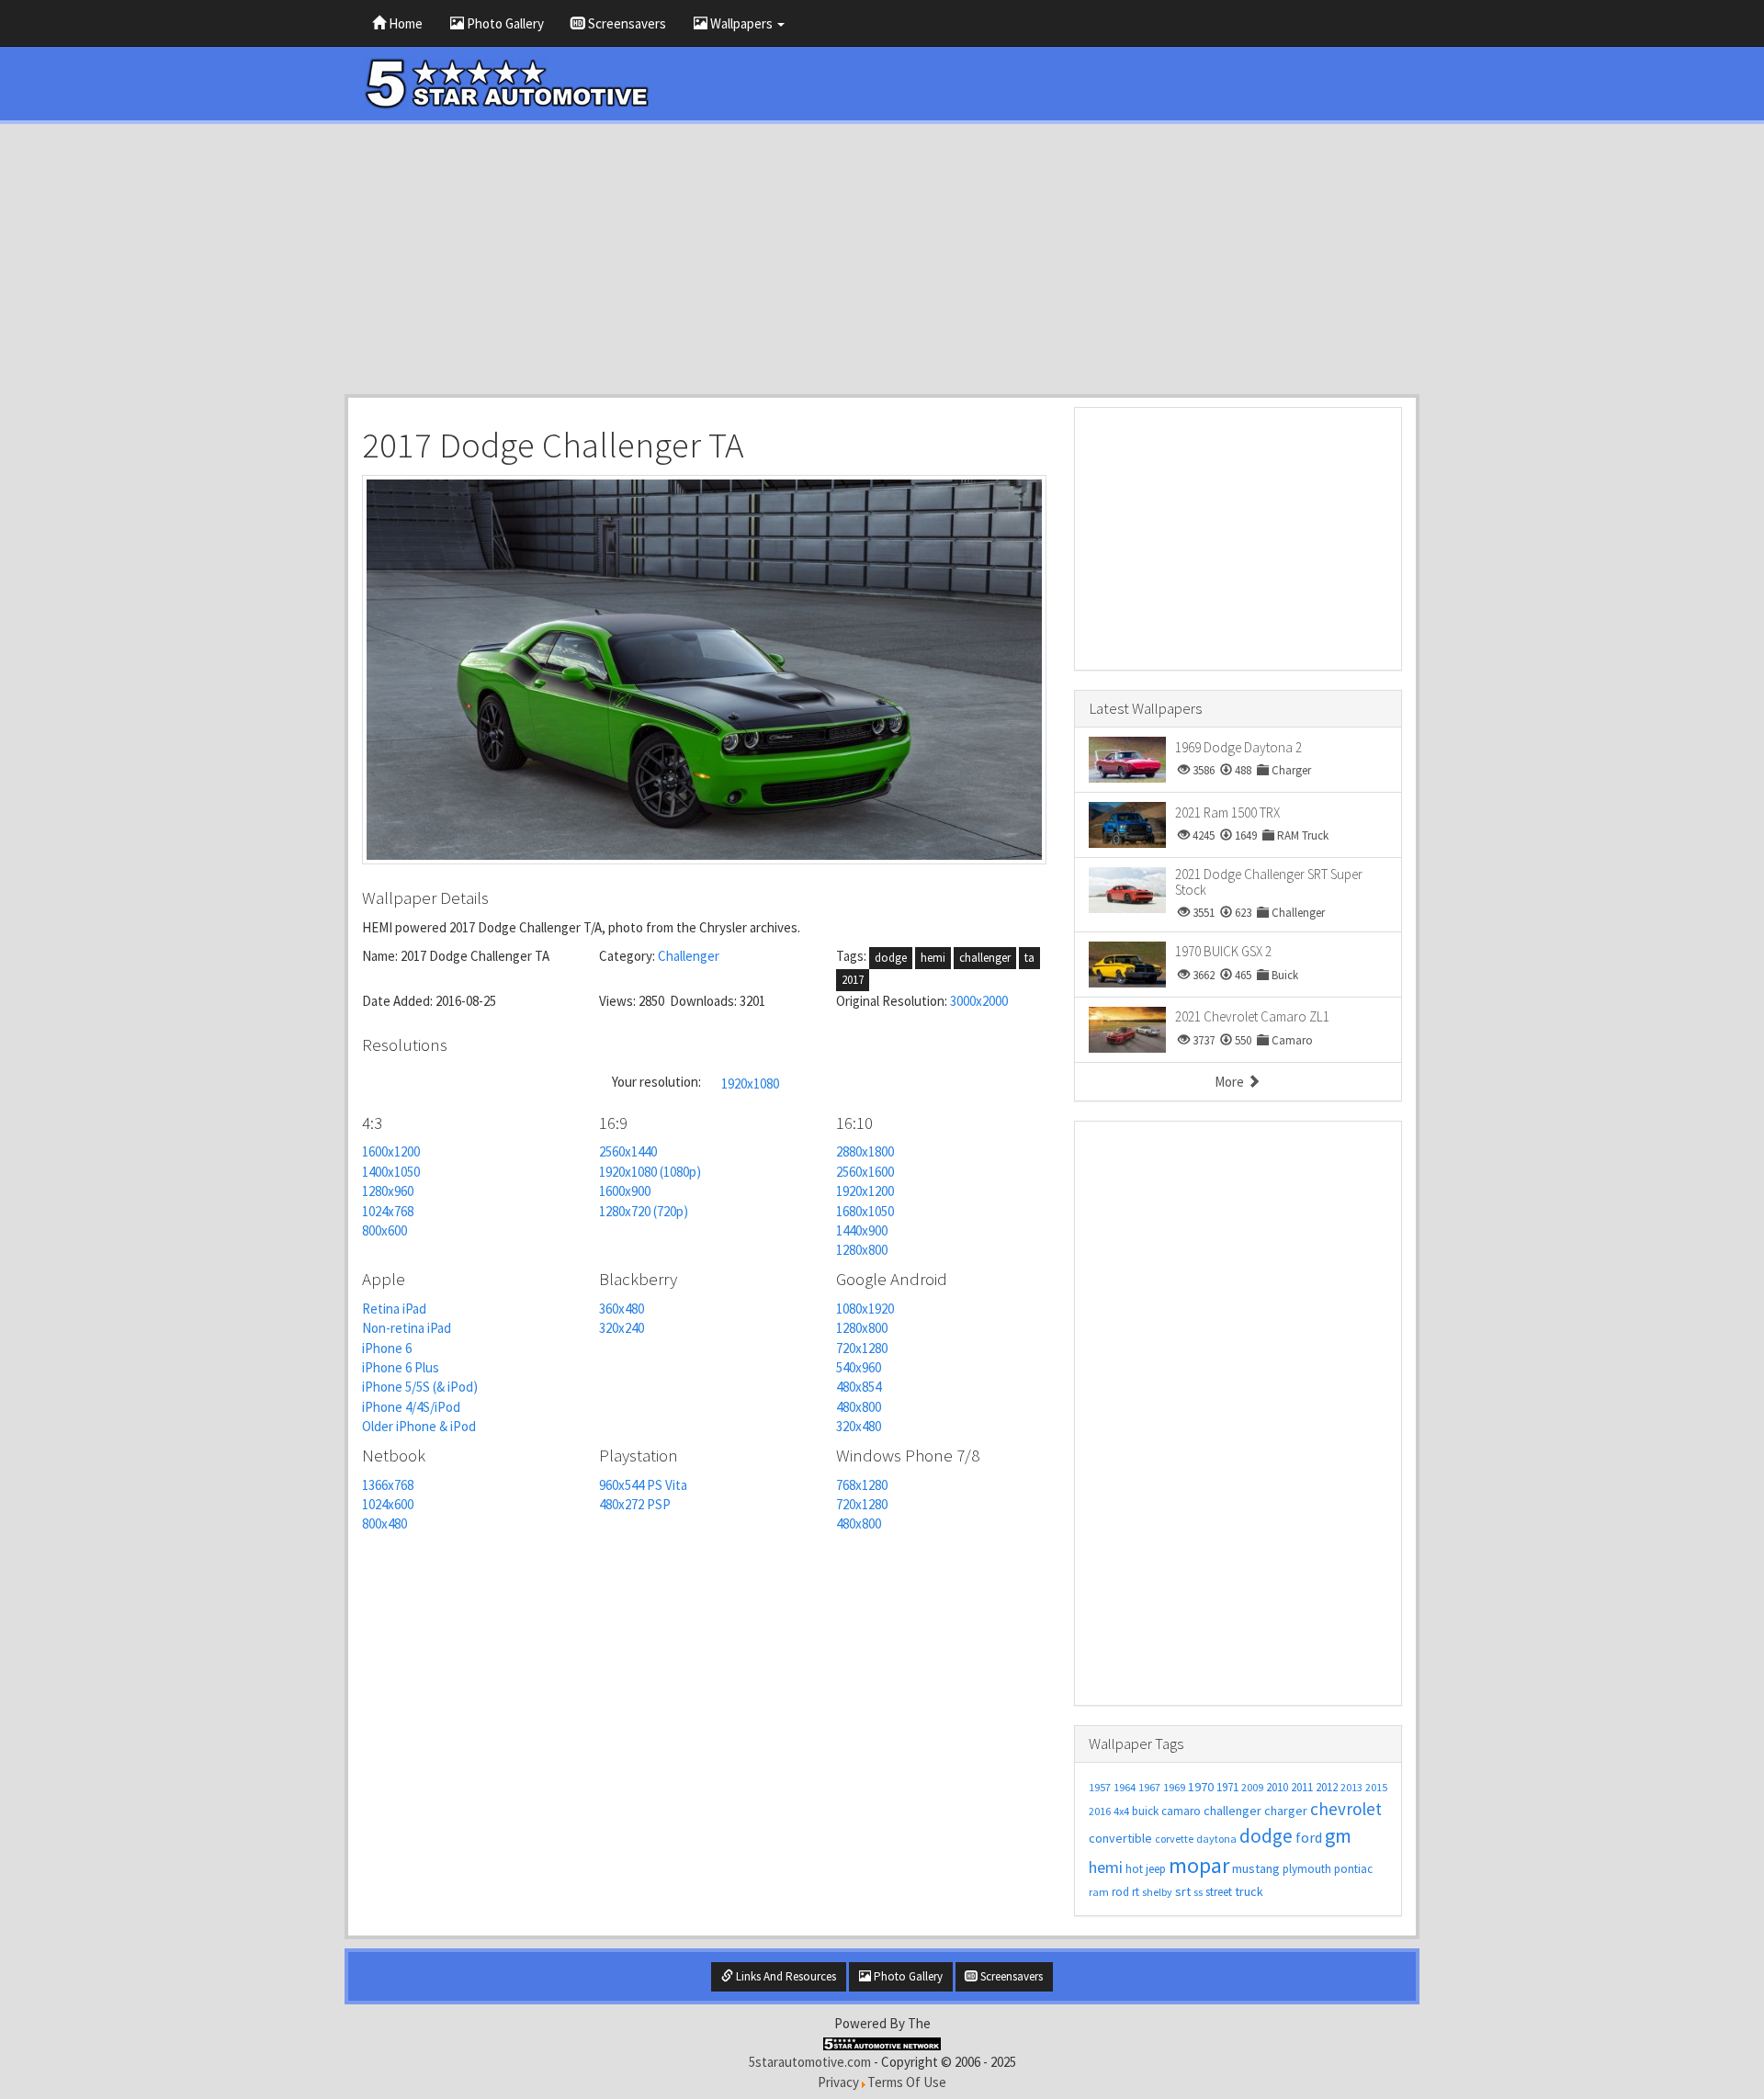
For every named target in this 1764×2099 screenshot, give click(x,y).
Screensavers (626, 23)
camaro (1181, 1811)
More (1231, 1082)
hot (1134, 1869)
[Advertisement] (882, 259)
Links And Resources (785, 1976)
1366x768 (388, 1485)
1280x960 (388, 1191)
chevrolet (1346, 1809)
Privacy (838, 2082)
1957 (1100, 1787)
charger (1286, 1811)
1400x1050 (391, 1172)
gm (1338, 1835)
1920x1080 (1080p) (650, 1172)
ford (1309, 1837)
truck (1249, 1891)
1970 (1201, 1787)
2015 (1376, 1787)
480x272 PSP (635, 1504)
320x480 (859, 1426)
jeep (1156, 1869)
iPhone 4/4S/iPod (411, 1407)
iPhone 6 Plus (401, 1367)
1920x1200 (865, 1191)
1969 (1174, 1787)
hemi (933, 958)
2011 (1302, 1787)
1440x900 (862, 1230)
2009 (1252, 1787)
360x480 (622, 1309)
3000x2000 (979, 1001)
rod (1120, 1892)
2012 (1327, 1787)
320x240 (622, 1328)
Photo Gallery (504, 23)
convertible (1120, 1838)
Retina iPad (394, 1309)
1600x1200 (391, 1151)
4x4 (1121, 1811)
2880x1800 (865, 1151)
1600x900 (625, 1191)
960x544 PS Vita (643, 1485)
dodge (891, 958)
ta (1029, 958)
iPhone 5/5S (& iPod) (420, 1387)
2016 (1100, 1811)
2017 (853, 980)
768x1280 (862, 1485)
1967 (1149, 1787)
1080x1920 (865, 1309)
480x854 (859, 1387)
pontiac (1353, 1869)
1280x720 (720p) (644, 1211)
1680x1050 (865, 1211)
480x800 (859, 1407)
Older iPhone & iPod (419, 1426)
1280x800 (862, 1250)
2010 (1277, 1787)
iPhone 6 (387, 1348)
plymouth (1307, 1869)
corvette (1174, 1839)
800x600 (384, 1230)
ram (1099, 1892)
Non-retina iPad (407, 1328)
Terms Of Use (907, 2082)
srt (1183, 1891)
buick (1145, 1811)
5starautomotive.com (810, 2062)
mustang (1256, 1868)
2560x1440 (628, 1151)
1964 (1125, 1787)
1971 (1227, 1787)
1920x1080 (750, 1083)
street (1219, 1892)
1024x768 (388, 1211)
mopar (1199, 1865)
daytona (1216, 1839)
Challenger (689, 956)
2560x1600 (865, 1172)
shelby (1157, 1892)
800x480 (384, 1523)
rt (1136, 1892)
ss (1198, 1892)
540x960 (859, 1367)
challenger (985, 958)
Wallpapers (741, 23)
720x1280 (862, 1348)
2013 (1351, 1787)
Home (404, 23)
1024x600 (388, 1504)
